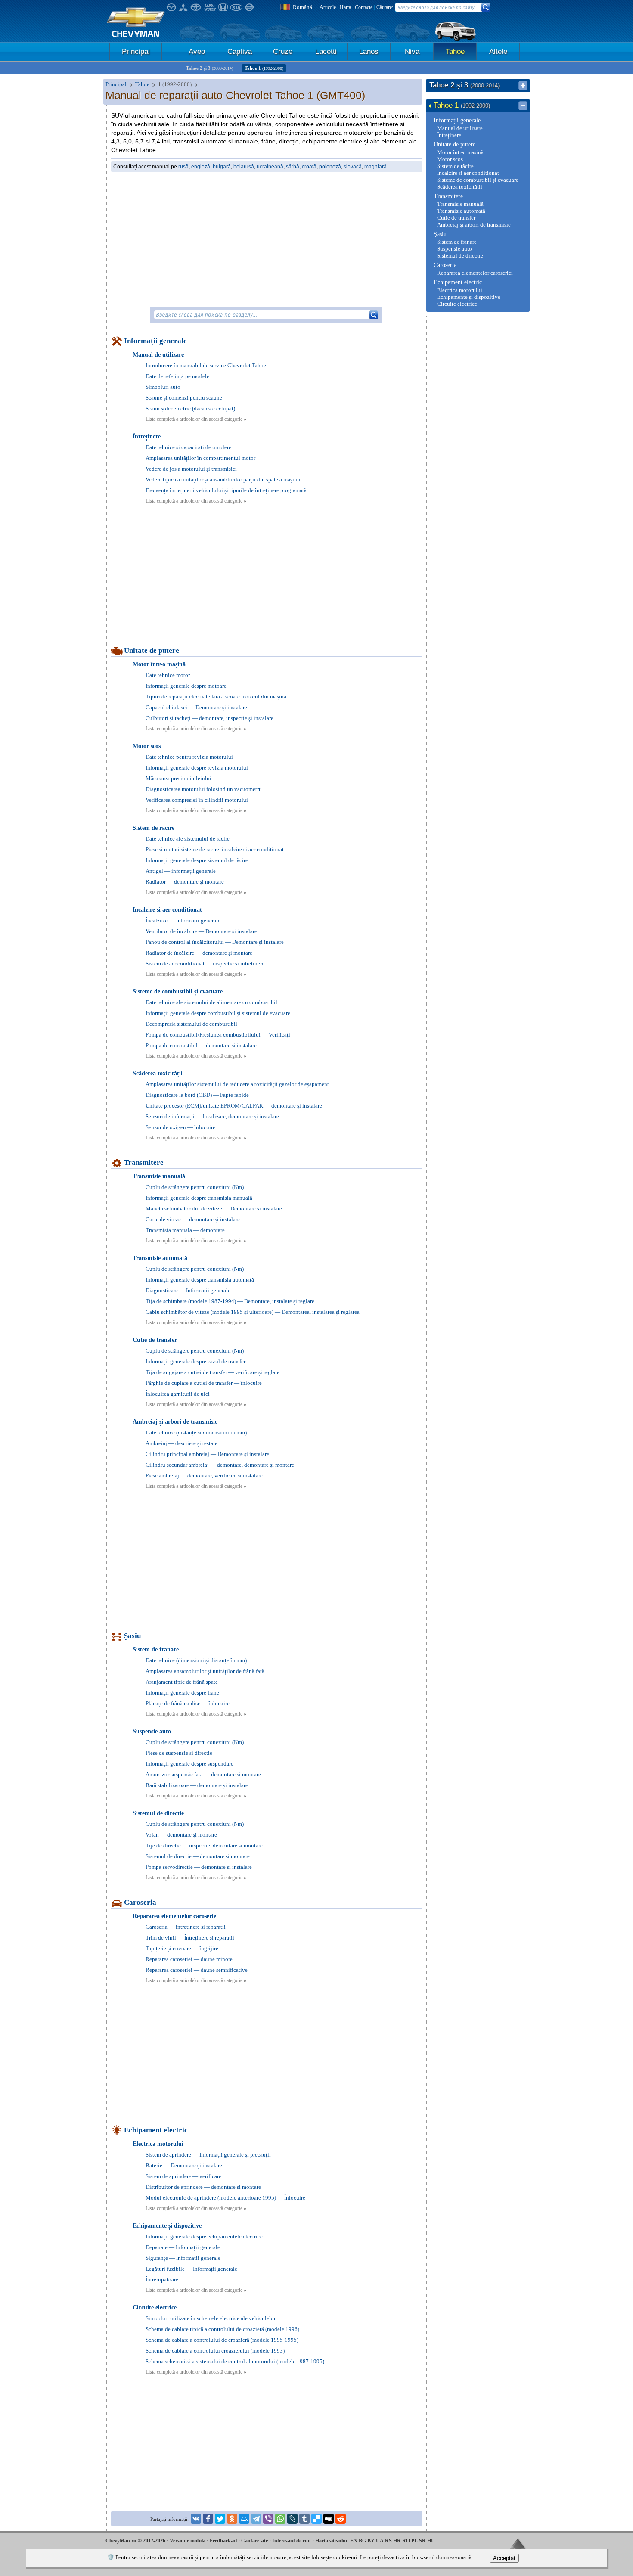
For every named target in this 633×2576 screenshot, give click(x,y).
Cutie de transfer (155, 1340)
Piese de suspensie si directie (179, 1753)
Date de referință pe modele (177, 376)
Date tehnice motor (168, 675)
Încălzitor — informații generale (183, 920)
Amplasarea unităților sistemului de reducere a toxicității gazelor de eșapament (237, 1084)
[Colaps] (523, 106)
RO (406, 2541)
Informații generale (155, 341)
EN (354, 2541)
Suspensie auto (152, 1731)
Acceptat (504, 2558)
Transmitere (144, 1162)
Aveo (197, 51)
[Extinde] (523, 86)
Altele (498, 51)
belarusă (244, 167)
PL (414, 2541)
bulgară (222, 167)
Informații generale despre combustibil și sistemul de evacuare (218, 1013)
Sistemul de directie (158, 1813)
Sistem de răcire (154, 828)
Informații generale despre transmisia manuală (199, 1198)
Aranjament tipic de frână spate (182, 1682)
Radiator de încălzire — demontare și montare (199, 953)
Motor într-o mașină (159, 664)
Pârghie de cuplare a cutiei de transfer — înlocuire (204, 1383)
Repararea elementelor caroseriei (175, 1916)
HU (431, 2541)
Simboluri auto (163, 387)
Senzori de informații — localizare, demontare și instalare (212, 1116)
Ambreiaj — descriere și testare (182, 1443)
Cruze (283, 51)
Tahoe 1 (264, 68)
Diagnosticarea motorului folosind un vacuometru (204, 789)
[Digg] (329, 2519)
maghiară (375, 167)
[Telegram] (256, 2519)
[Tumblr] (304, 2519)
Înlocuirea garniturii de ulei (178, 1394)
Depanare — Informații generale (183, 2247)
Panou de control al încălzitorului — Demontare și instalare (215, 942)
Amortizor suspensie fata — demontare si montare (203, 1774)
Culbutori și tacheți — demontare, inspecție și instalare (209, 718)
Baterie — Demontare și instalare (184, 2165)
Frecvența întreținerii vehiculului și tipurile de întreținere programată (226, 490)
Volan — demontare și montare (181, 1835)
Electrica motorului (158, 2144)
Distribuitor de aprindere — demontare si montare (203, 2187)
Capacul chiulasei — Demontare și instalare (196, 707)
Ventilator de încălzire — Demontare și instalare (201, 931)
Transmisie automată (160, 1258)
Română (303, 7)
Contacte (364, 7)
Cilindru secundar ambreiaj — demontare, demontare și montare (220, 1465)
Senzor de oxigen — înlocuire (180, 1127)
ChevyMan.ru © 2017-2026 (135, 2541)
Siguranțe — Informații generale (183, 2258)
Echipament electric (156, 2130)
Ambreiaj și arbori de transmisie (175, 1422)
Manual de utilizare (158, 355)
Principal (136, 51)
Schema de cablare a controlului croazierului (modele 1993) (215, 2351)
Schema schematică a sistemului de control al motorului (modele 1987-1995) (235, 2361)
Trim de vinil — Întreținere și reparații (190, 1938)
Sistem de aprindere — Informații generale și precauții (208, 2155)
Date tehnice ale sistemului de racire (188, 839)
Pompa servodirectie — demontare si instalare (199, 1867)
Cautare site (254, 2541)
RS (388, 2541)
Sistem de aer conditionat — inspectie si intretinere (205, 964)
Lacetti (326, 51)
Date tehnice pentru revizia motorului (189, 757)
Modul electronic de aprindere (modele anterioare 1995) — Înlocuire (225, 2198)
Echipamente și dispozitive (167, 2226)
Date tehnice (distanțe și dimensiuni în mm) (196, 1432)
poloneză (330, 167)
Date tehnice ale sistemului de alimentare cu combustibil (211, 1002)
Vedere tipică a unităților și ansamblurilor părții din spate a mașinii (223, 480)
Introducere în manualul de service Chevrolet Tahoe (206, 365)
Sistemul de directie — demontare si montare (198, 1856)
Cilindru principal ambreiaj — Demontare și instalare (207, 1454)
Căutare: (385, 7)
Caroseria (140, 1902)
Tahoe (455, 51)
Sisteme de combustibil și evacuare (178, 992)
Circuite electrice (155, 2308)
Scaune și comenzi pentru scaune (184, 398)
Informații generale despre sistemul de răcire (197, 860)
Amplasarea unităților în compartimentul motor (200, 458)
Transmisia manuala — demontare (185, 1230)
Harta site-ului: (332, 2541)
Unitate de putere (152, 650)
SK (422, 2541)
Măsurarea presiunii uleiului (178, 778)
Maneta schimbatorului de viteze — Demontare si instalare (214, 1209)
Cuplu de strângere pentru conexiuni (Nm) (195, 1187)
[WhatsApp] (280, 2519)
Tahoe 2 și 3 (209, 68)
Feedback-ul (223, 2541)
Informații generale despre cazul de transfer (195, 1361)
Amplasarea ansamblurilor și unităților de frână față (205, 1671)
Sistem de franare (156, 1650)
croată (309, 167)
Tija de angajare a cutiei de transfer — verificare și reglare (213, 1372)
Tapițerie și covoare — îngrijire (182, 1948)
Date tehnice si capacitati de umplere (188, 447)
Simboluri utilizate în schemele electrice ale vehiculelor (211, 2318)
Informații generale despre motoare (186, 686)
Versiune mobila (188, 2541)
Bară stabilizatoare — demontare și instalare (197, 1785)
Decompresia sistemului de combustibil (191, 1024)
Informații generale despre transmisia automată (200, 1280)
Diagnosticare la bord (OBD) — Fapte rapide (197, 1095)
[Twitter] (220, 2519)
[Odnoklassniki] (232, 2519)
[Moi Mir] (244, 2519)
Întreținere (147, 436)
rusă (183, 167)
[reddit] (341, 2519)
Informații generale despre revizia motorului (197, 768)
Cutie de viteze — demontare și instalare (193, 1219)
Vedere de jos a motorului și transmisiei (191, 469)
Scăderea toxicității (158, 1073)
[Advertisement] (267, 239)
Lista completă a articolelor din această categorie (196, 419)
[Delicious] (316, 2519)
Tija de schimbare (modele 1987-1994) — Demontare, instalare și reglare (230, 1301)
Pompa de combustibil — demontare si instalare (201, 1045)
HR (397, 2541)
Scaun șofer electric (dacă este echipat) (190, 408)
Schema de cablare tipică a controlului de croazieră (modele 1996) (222, 2329)
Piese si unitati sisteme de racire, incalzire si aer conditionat (215, 849)
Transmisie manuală (159, 1176)
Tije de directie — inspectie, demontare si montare (204, 1845)
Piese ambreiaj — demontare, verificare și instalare (204, 1476)
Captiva (240, 51)
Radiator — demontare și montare (185, 882)
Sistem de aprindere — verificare (183, 2176)
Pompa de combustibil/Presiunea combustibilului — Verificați (218, 1035)
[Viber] (268, 2519)
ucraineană (270, 167)
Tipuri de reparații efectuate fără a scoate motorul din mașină (216, 697)
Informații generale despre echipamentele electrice (204, 2236)
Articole (328, 7)
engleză (201, 167)
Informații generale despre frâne (182, 1693)
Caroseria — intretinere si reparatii (186, 1927)
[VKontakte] (196, 2519)
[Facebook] (208, 2519)
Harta (345, 7)
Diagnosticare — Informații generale (188, 1290)
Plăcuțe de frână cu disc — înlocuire (188, 1703)
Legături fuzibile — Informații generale (191, 2269)
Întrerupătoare (162, 2280)
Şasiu (132, 1636)
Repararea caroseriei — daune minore (189, 1959)
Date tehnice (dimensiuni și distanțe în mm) (196, 1660)
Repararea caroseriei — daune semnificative (197, 1970)
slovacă (353, 167)
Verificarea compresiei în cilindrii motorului (197, 800)
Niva (412, 51)
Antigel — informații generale (181, 871)
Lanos (369, 51)
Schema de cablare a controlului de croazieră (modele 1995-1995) (222, 2340)
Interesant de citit (292, 2541)
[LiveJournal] (292, 2519)
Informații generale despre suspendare (189, 1764)
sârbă (293, 167)
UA (380, 2541)
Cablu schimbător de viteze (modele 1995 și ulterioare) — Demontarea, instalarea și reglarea (253, 1312)
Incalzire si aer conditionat (167, 910)
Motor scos (147, 746)
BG (362, 2541)
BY (371, 2541)
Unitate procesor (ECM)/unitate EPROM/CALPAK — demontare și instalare (234, 1106)
